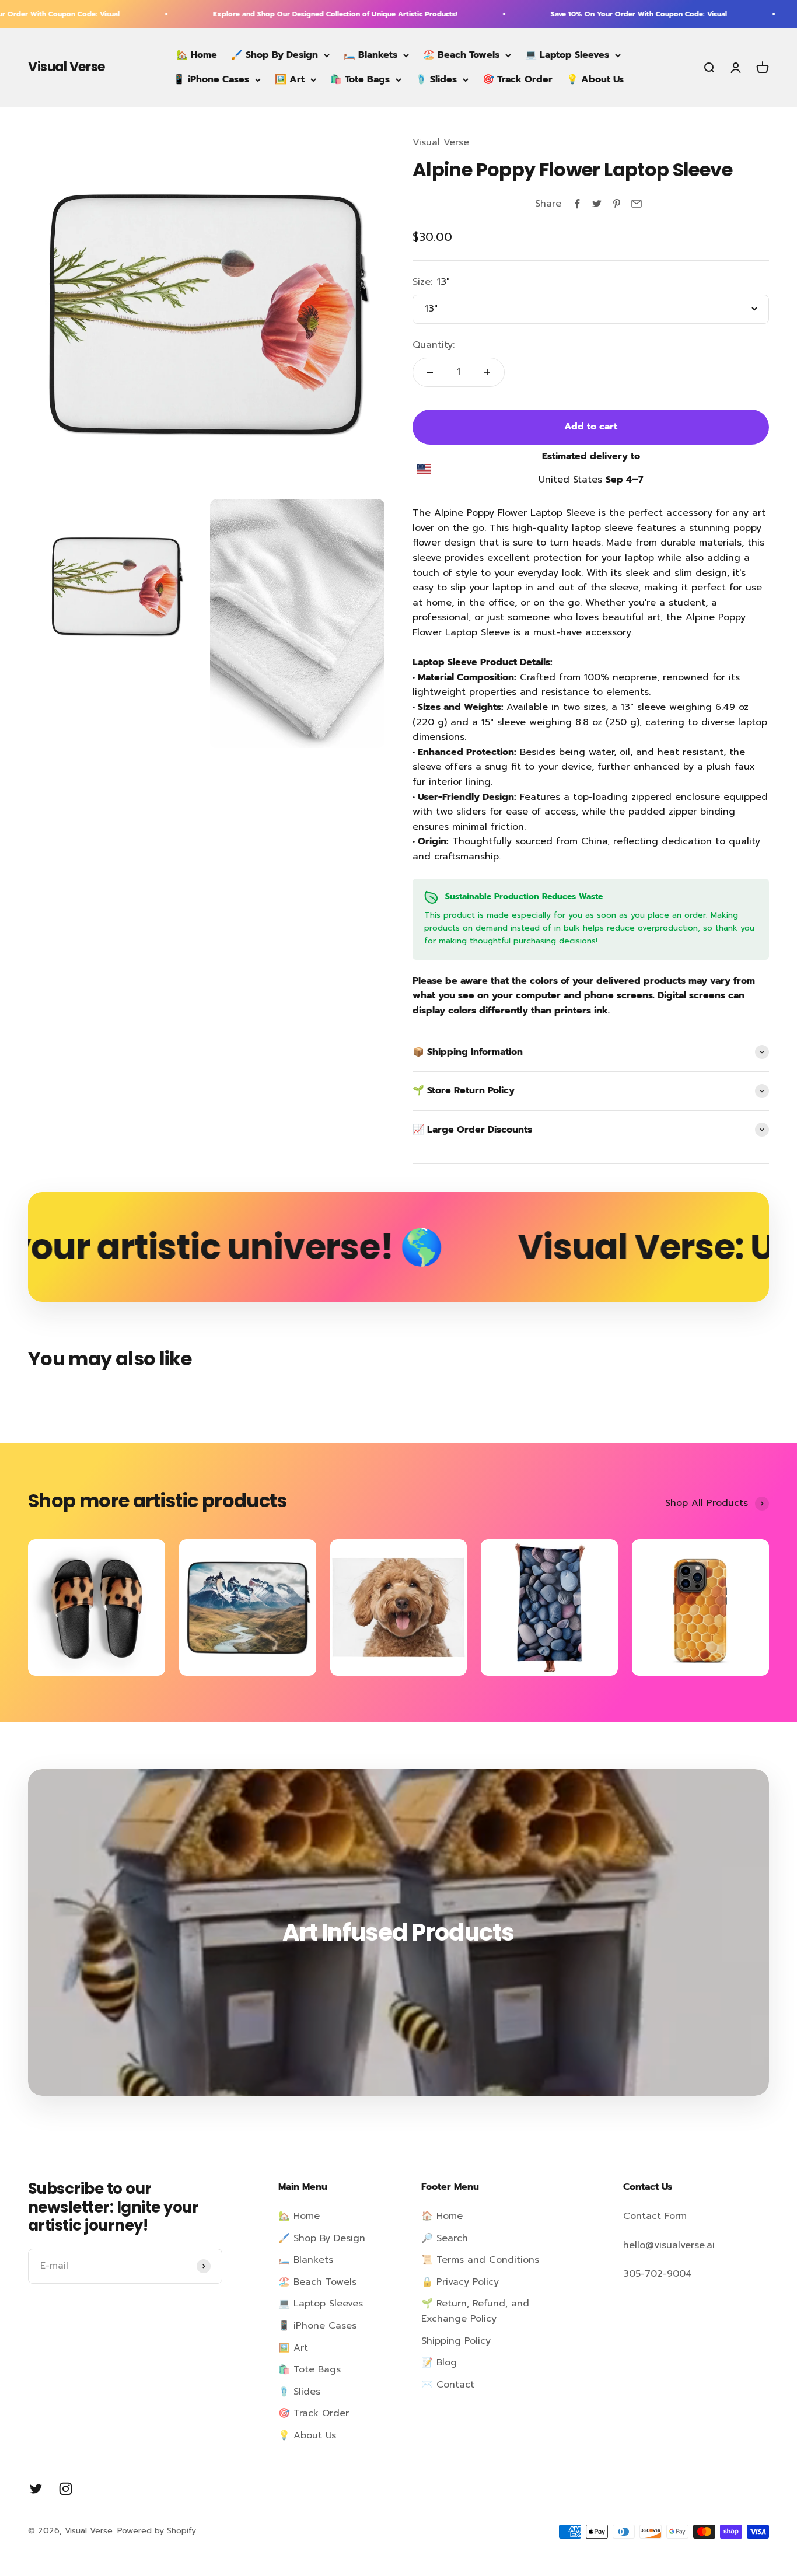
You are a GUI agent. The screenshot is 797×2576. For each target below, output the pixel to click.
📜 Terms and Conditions (480, 2260)
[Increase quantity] (487, 372)
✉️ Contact (448, 2385)
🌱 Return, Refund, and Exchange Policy (475, 2311)
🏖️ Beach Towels (461, 55)
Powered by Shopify (157, 2531)
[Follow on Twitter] (36, 2489)
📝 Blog (439, 2362)
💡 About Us (595, 79)
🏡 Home (197, 55)
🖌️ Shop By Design (275, 55)
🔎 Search (445, 2238)
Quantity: (434, 345)
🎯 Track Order (518, 79)
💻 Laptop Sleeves (567, 55)
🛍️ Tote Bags (360, 79)
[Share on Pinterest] (617, 204)
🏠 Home (442, 2216)
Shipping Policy (456, 2341)
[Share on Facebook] (577, 204)
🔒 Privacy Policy (460, 2282)
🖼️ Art (290, 79)
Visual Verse (441, 142)
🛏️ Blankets (370, 55)
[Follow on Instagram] (66, 2489)
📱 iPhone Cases (211, 79)
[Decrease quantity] (430, 372)
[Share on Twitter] (597, 204)
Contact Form (655, 2216)
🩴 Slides (436, 79)
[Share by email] (637, 204)
